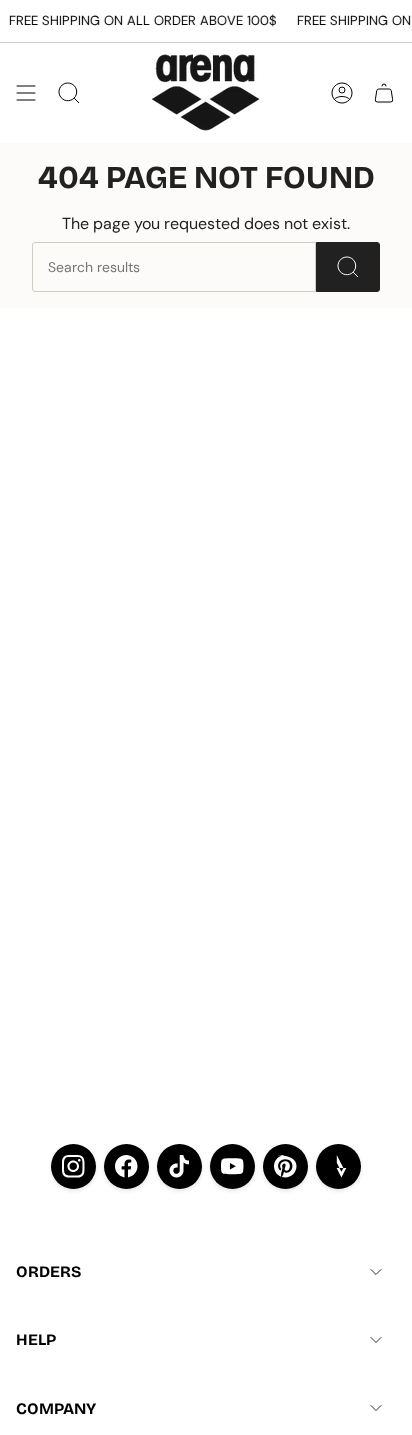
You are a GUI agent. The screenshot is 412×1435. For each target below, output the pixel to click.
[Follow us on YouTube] (232, 1166)
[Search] (348, 267)
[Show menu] (26, 92)
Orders (48, 1271)
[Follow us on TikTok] (179, 1166)
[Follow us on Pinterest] (285, 1166)
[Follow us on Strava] (338, 1166)
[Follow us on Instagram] (73, 1166)
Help (36, 1339)
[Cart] (384, 92)
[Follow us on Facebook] (126, 1166)
